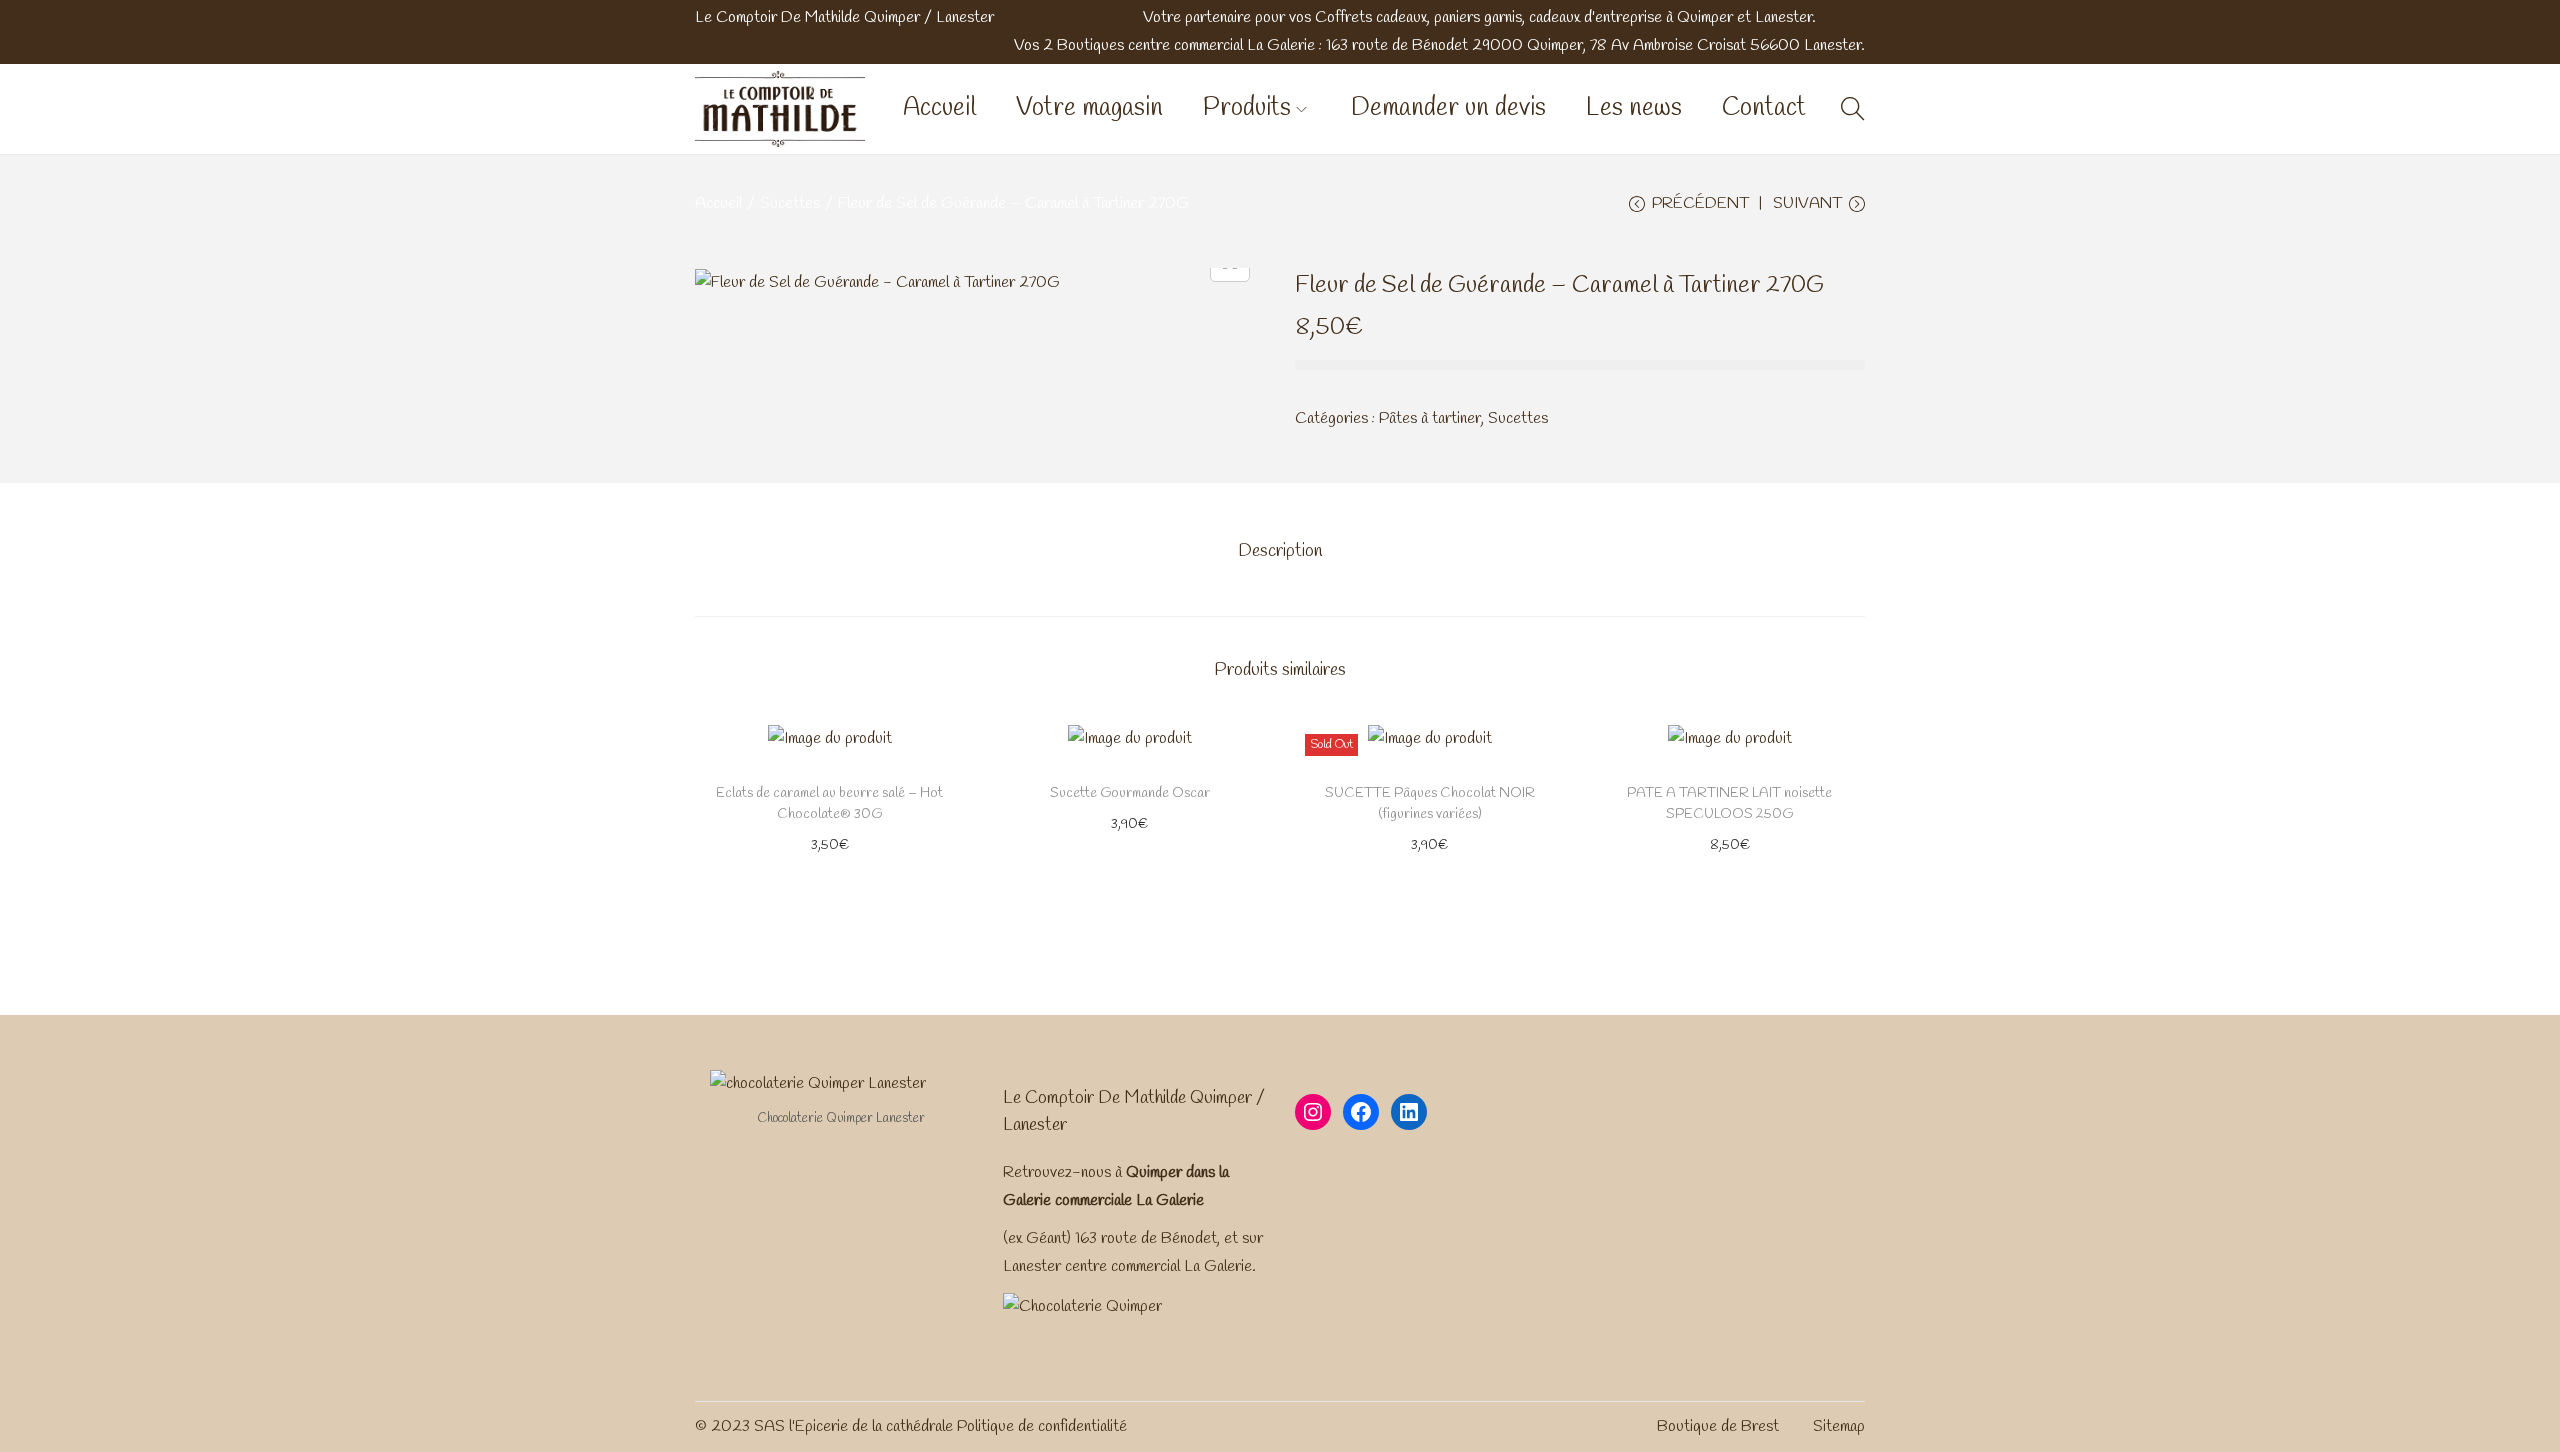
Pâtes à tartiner (1430, 418)
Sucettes (790, 203)
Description (1280, 551)
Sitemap (1839, 1426)
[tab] (1280, 551)
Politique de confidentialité (1042, 1426)
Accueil (718, 203)
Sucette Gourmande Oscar (1130, 793)
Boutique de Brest (1718, 1426)
